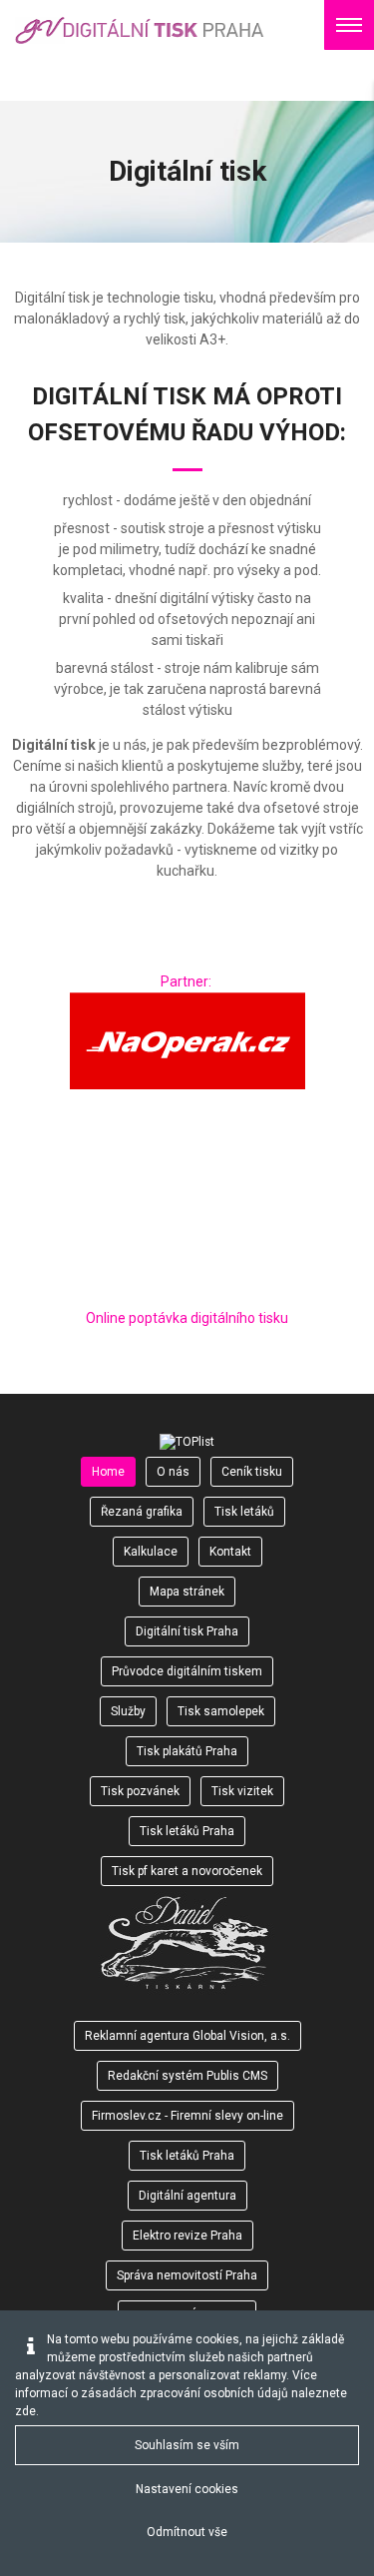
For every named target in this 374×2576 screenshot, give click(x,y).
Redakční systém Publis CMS (187, 2076)
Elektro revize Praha (187, 2236)
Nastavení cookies (187, 2489)
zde (25, 2411)
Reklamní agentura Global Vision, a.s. (187, 2036)
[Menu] (349, 25)
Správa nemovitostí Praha (187, 2275)
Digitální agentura (187, 2196)
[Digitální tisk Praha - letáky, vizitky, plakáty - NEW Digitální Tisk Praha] (140, 30)
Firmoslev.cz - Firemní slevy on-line (187, 2116)
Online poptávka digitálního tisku (187, 1318)
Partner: (187, 981)
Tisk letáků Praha (187, 2156)
